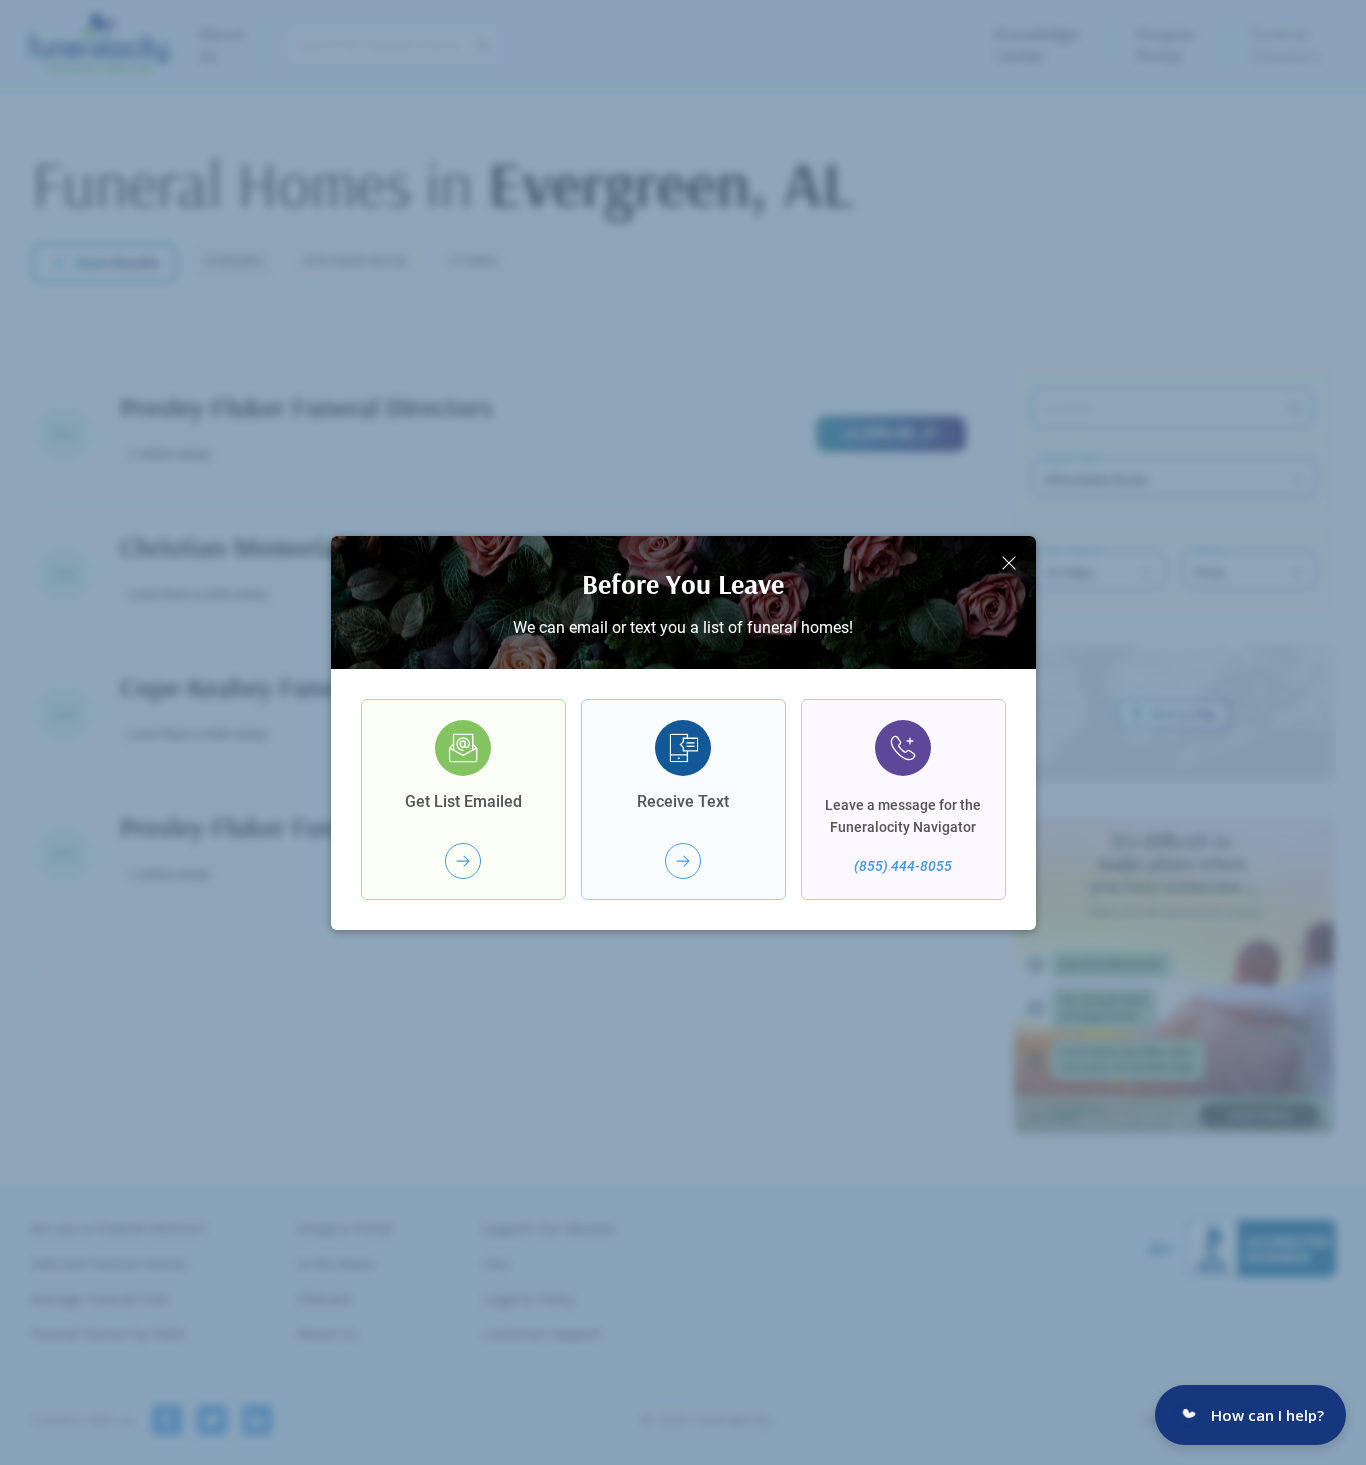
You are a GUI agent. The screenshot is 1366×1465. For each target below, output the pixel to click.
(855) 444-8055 (903, 866)
